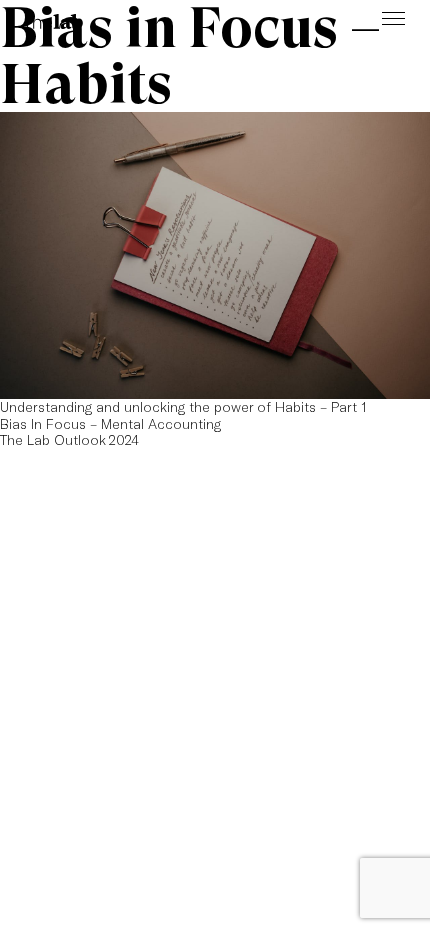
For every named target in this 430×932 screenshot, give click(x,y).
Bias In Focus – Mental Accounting (110, 423)
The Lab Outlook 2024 (69, 439)
